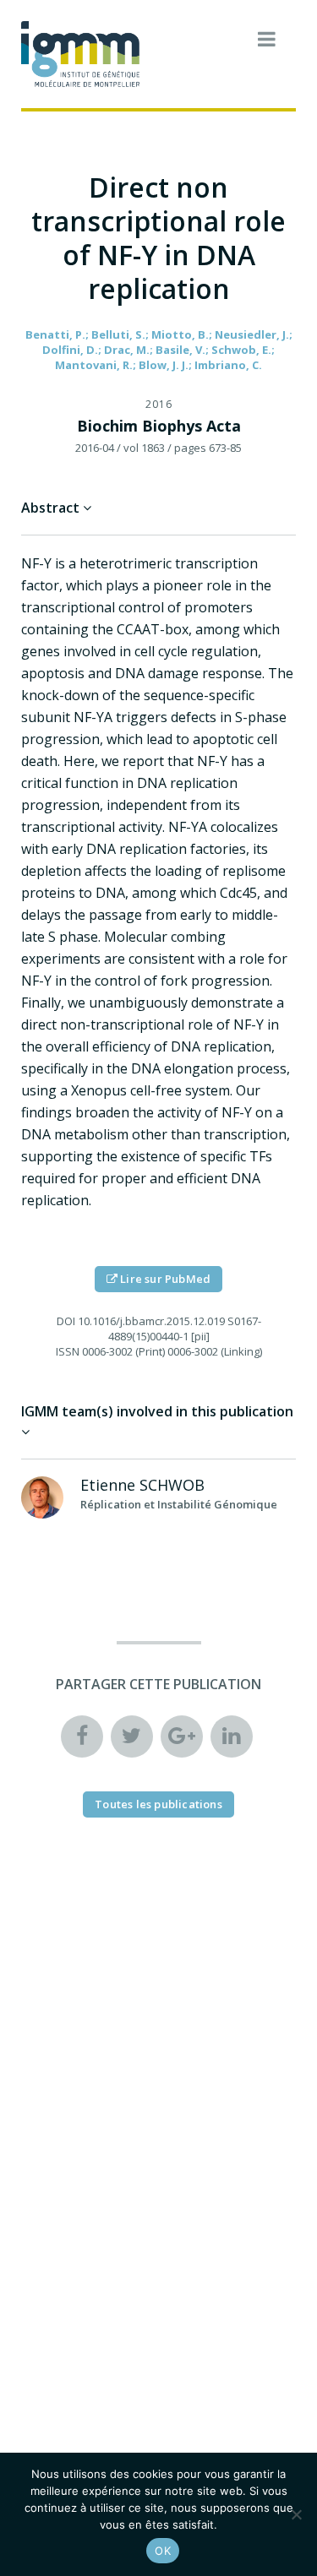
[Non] (296, 2514)
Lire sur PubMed (164, 1279)
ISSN (68, 1351)
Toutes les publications (158, 1804)
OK (163, 2551)
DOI (66, 1321)
